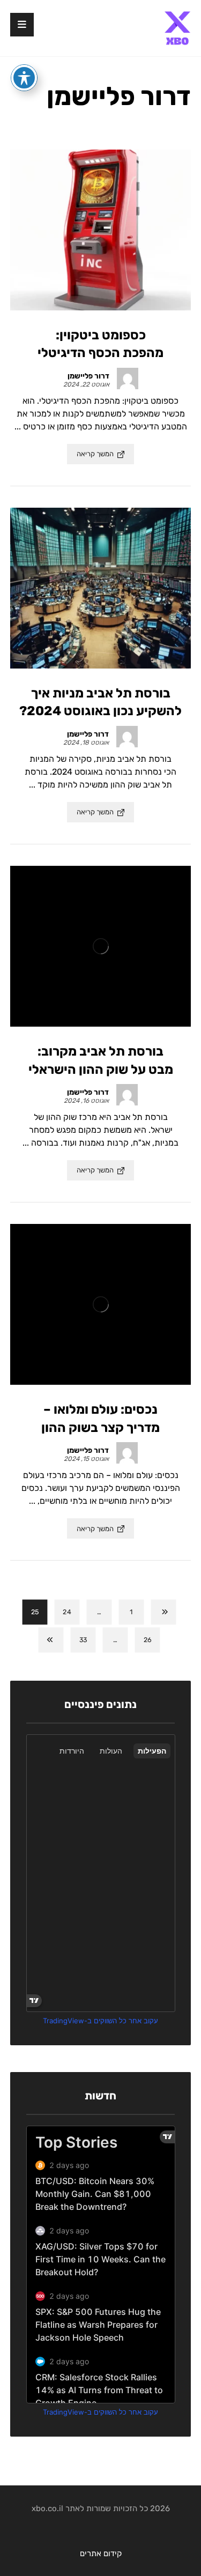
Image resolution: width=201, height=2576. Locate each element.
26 (147, 1640)
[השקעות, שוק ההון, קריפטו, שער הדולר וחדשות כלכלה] (177, 28)
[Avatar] (128, 378)
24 (67, 1612)
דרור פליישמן (88, 376)
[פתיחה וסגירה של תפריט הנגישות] (24, 78)
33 (83, 1640)
